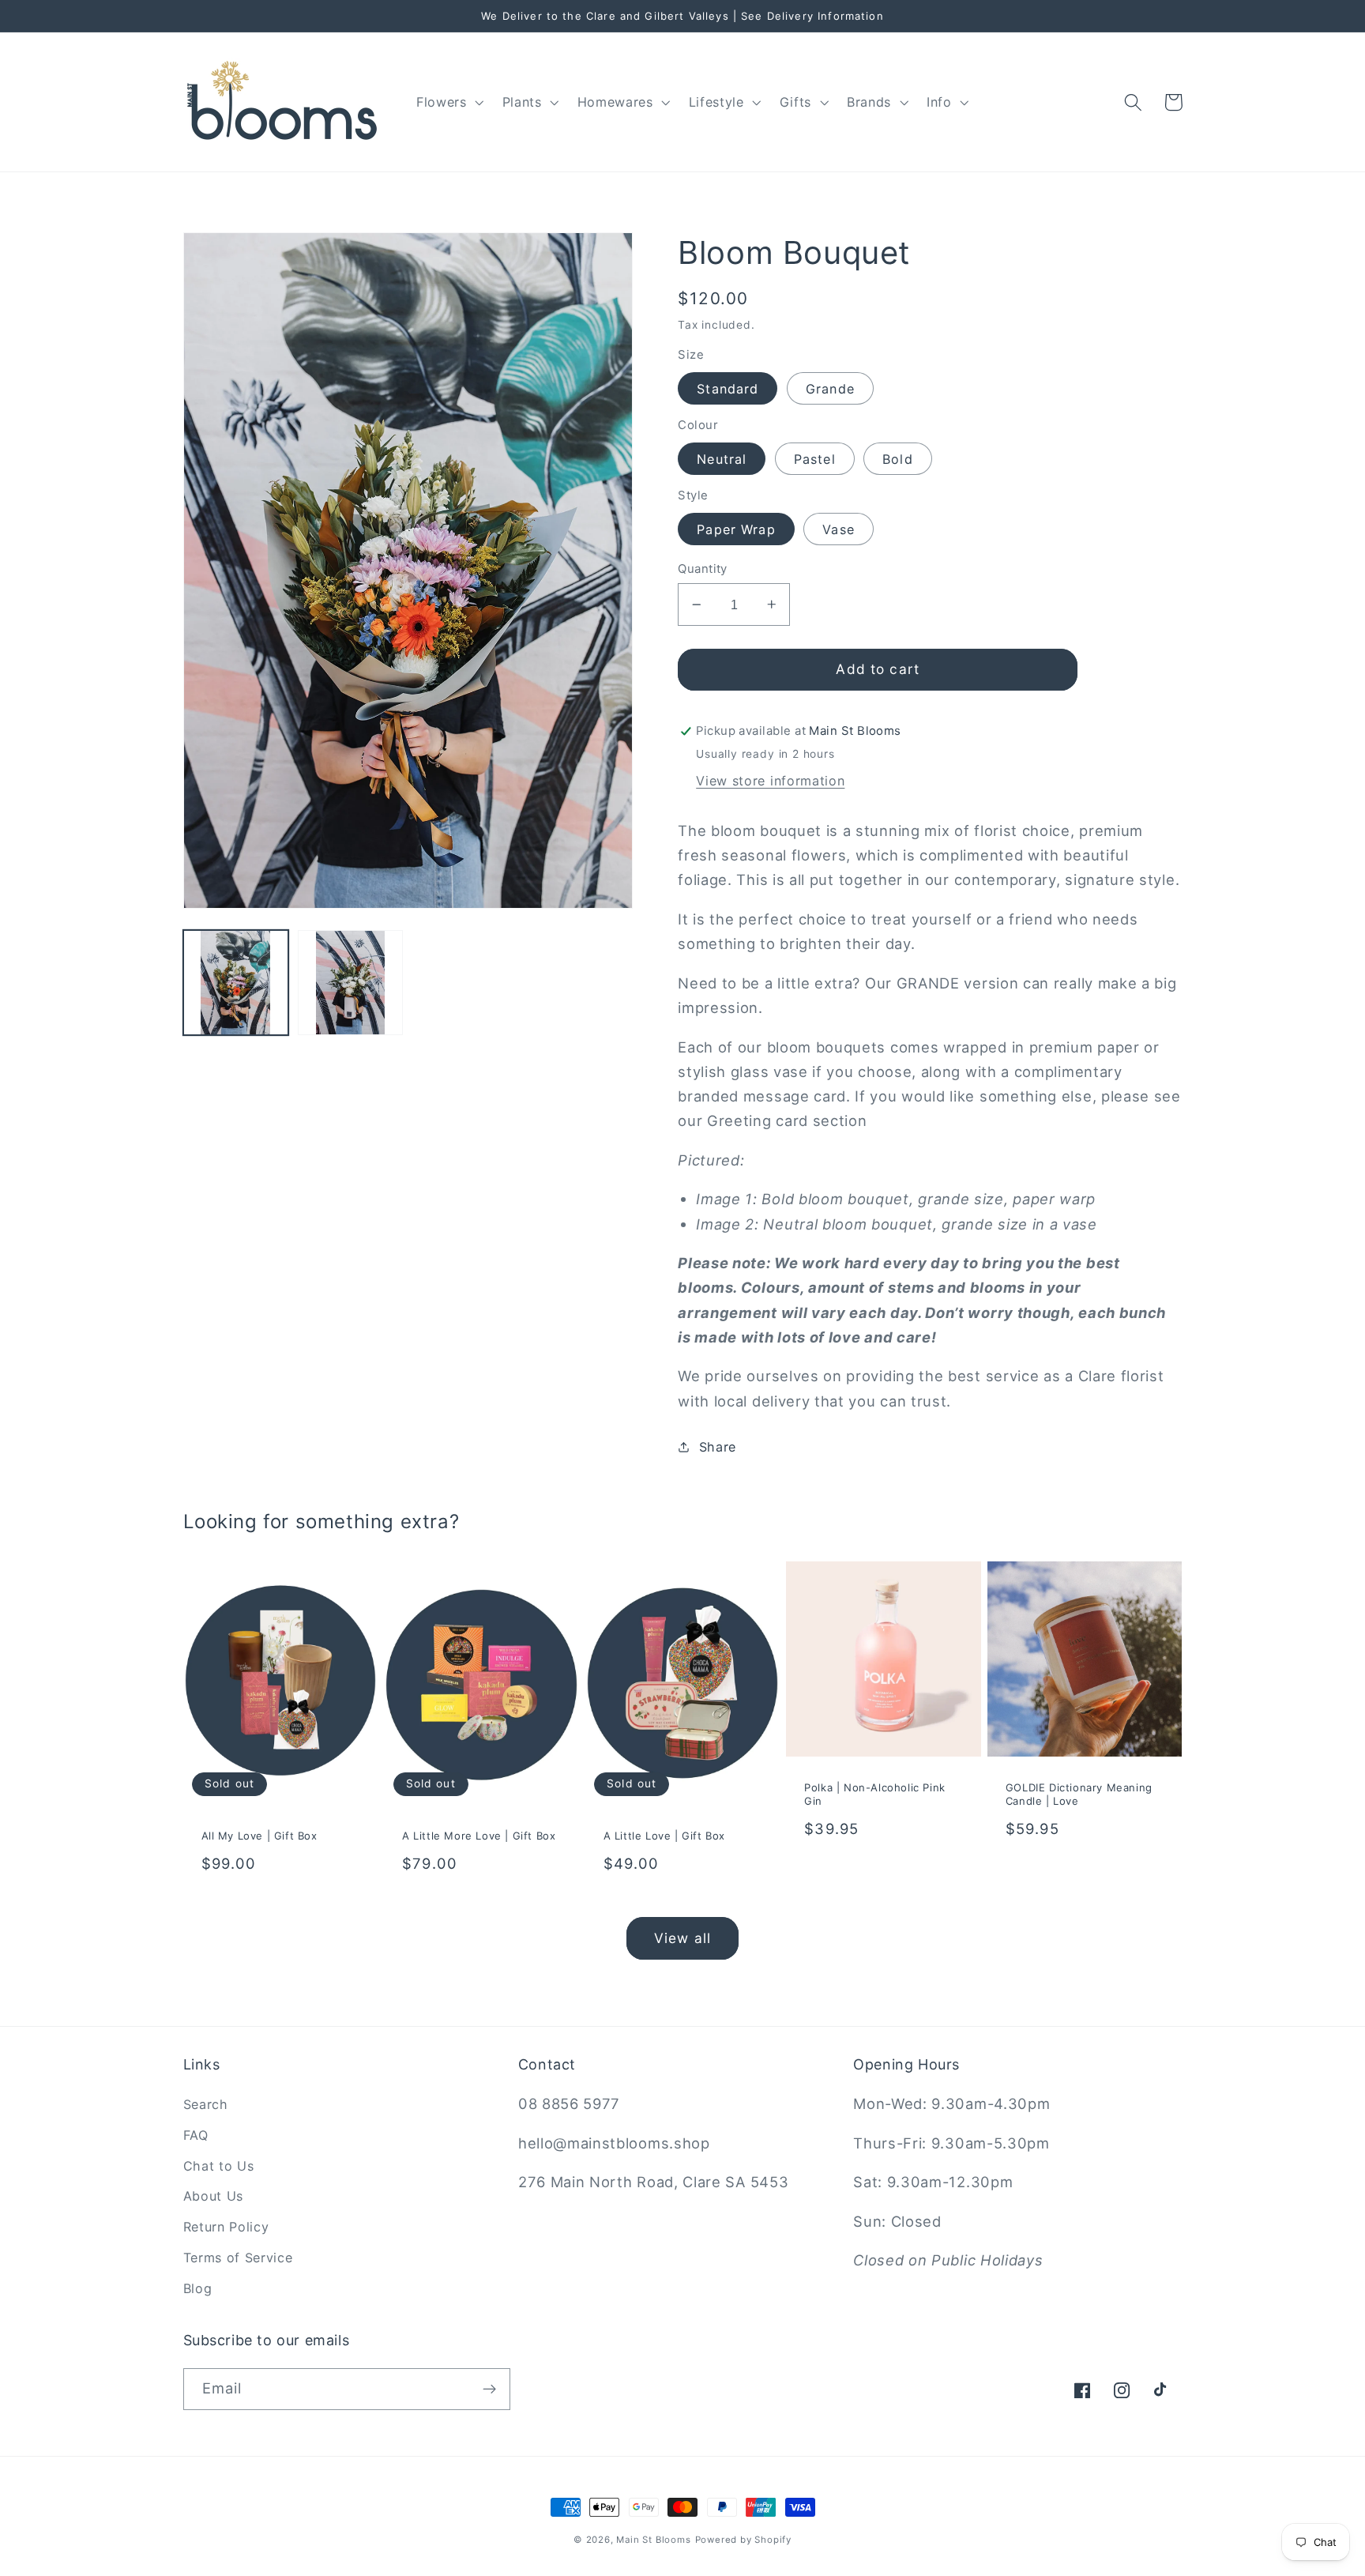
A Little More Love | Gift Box (479, 1836)
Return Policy (226, 2227)
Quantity (703, 569)
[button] (448, 102)
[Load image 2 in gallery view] (351, 983)
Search (206, 2104)
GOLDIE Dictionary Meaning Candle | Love (1079, 1794)
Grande (830, 389)
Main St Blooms (653, 2540)
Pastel (815, 459)
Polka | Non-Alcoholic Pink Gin (875, 1794)
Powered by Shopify (744, 2540)
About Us (214, 2196)
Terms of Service (238, 2258)
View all (682, 1938)
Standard (728, 389)
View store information (770, 781)
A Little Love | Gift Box (664, 1836)
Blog (198, 2288)
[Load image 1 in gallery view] (236, 983)
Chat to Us (219, 2166)
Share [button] (718, 1447)
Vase (839, 529)
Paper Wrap (736, 529)
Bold (898, 459)
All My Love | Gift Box (259, 1836)
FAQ (196, 2135)
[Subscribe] (489, 2390)
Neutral (722, 459)
